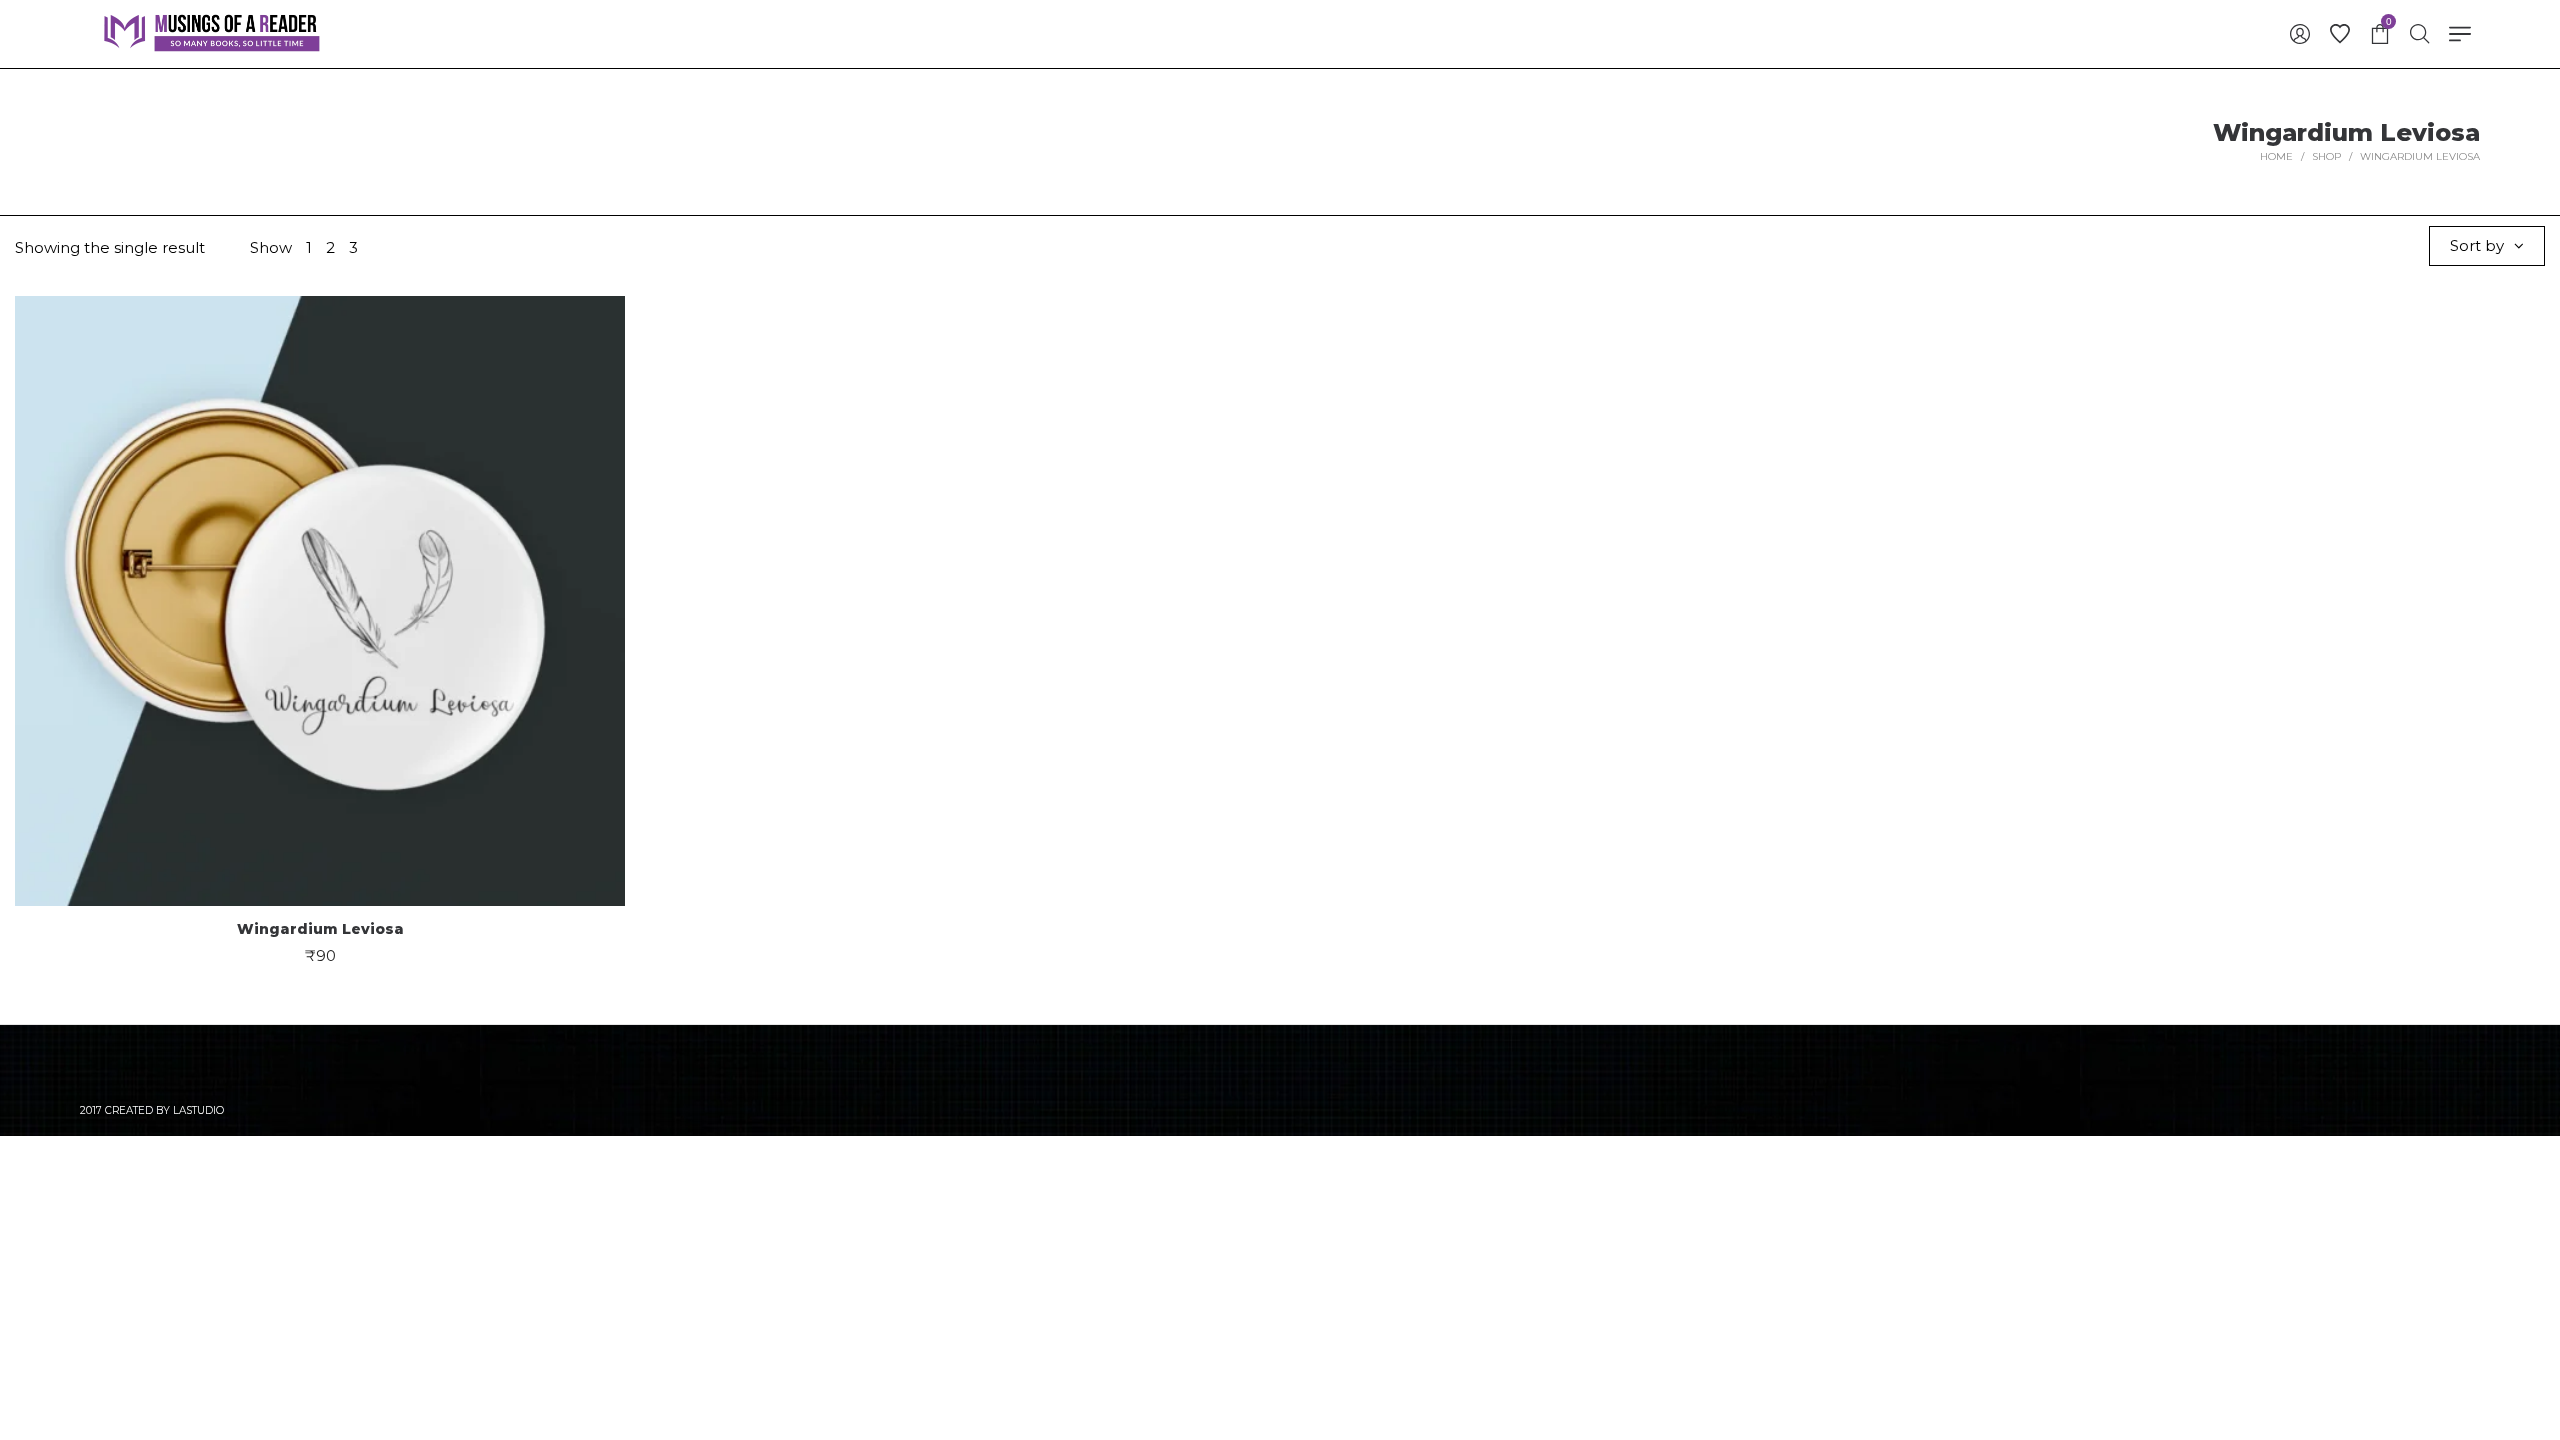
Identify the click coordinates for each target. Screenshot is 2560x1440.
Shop (2326, 156)
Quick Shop (320, 590)
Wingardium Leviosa (320, 929)
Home (2276, 156)
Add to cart (320, 665)
